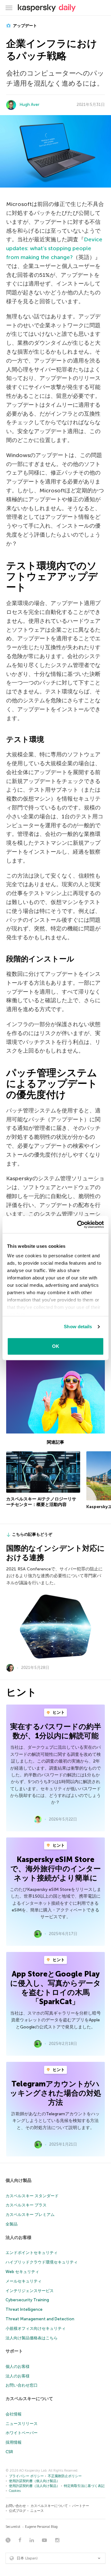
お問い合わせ (16, 2506)
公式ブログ (17, 2511)
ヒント (58, 1712)
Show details (78, 1327)
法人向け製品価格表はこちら (32, 2338)
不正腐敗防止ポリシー (65, 2476)
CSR (9, 2452)
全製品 (12, 2224)
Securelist (13, 2527)
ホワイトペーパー (22, 2433)
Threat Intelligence (24, 2309)
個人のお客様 (18, 2367)
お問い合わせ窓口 (22, 2385)
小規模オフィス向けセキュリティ (36, 2328)
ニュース (37, 2511)
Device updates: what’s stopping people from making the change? (54, 248)
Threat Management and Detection (40, 2319)
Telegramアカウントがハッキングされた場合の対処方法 (55, 2093)
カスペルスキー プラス (26, 2205)
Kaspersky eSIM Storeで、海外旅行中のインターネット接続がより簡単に (56, 1869)
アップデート (25, 26)
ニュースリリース (22, 2424)
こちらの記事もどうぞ (32, 1534)
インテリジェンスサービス (30, 2291)
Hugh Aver (30, 105)
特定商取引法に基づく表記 (84, 2486)
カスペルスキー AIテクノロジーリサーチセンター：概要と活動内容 (41, 1502)
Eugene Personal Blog (41, 2527)
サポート (14, 2351)
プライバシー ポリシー (26, 2476)
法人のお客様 (18, 2238)
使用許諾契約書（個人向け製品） (34, 2481)
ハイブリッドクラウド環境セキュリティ (42, 2262)
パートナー (81, 2506)
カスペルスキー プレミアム (30, 2215)
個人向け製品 (18, 2180)
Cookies (15, 2491)
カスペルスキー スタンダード (32, 2196)
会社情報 (14, 2414)
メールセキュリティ (24, 2281)
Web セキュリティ (22, 2272)
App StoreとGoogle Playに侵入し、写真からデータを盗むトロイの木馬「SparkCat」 (55, 1988)
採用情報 (14, 2442)
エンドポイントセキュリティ (32, 2253)
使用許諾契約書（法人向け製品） (34, 2486)
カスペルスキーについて (29, 2399)
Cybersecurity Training (27, 2300)
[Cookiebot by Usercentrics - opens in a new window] (78, 1224)
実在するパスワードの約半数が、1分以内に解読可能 (56, 1731)
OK (56, 1346)
